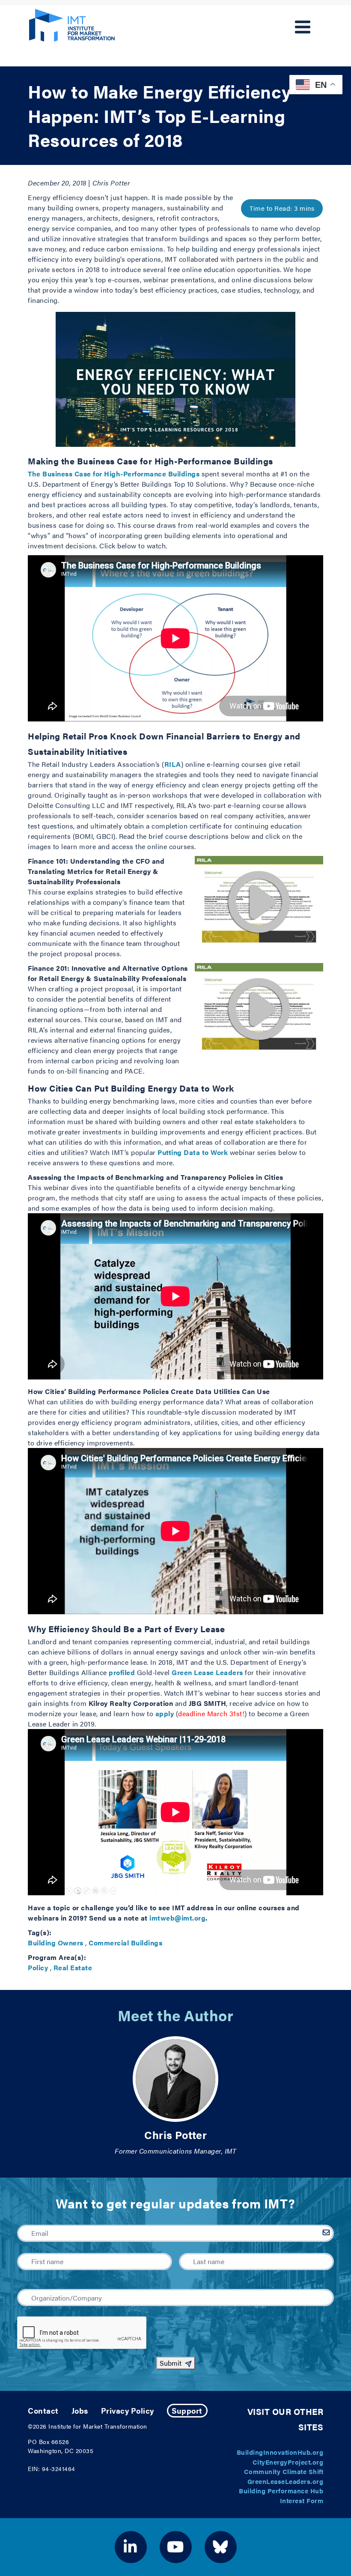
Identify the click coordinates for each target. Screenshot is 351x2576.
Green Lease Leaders (207, 1672)
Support (187, 2410)
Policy (38, 1967)
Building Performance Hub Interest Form (281, 2495)
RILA (173, 764)
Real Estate (73, 1967)
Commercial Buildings (125, 1943)
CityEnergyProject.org (288, 2462)
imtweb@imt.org (177, 1918)
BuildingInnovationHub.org (280, 2452)
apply (165, 1713)
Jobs (80, 2410)
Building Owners (56, 1943)
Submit (171, 2363)
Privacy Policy (128, 2410)
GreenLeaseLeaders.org (286, 2481)
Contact (43, 2410)
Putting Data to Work (193, 1152)
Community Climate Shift (284, 2471)
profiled (122, 1672)
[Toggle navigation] (303, 27)
